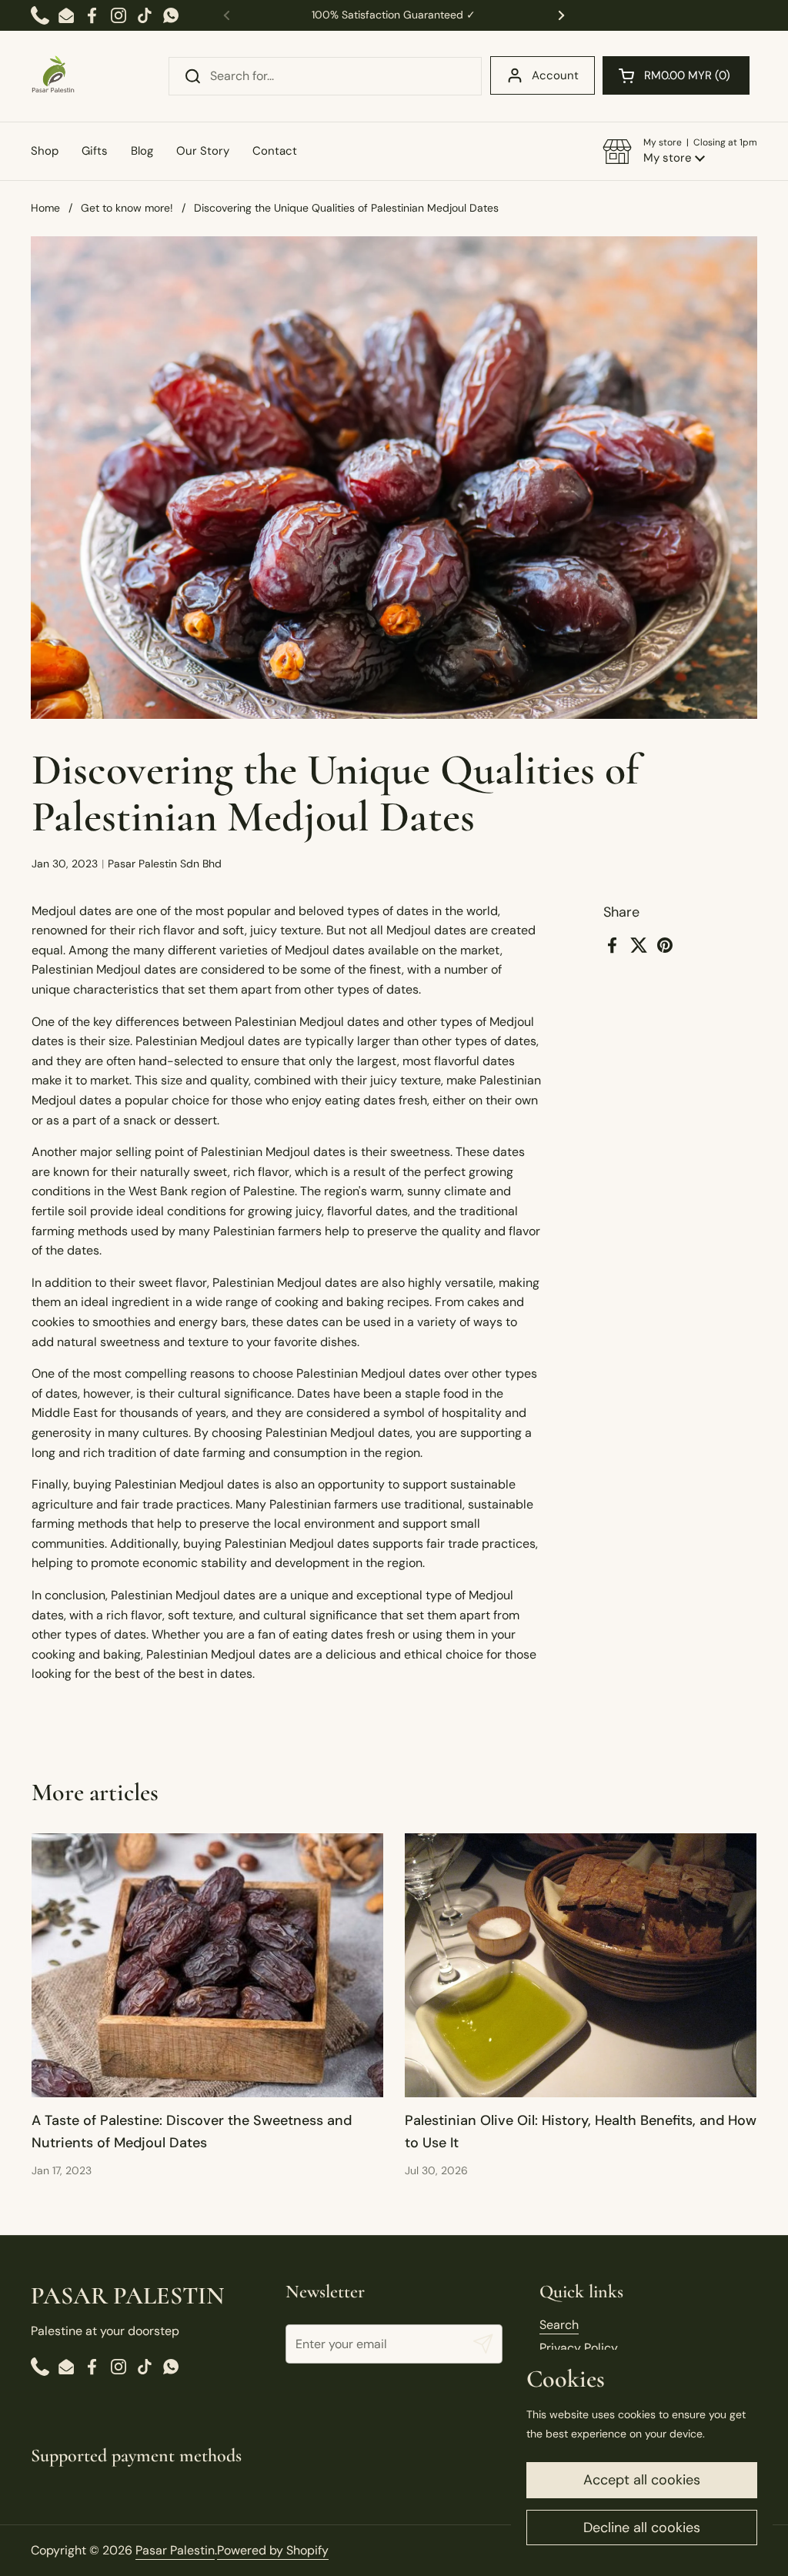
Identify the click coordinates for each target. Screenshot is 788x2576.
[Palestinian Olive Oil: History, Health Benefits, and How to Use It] (581, 1965)
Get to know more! (127, 208)
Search (559, 2325)
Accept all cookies (642, 2480)
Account (555, 75)
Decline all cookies (642, 2528)
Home (45, 208)
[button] (676, 75)
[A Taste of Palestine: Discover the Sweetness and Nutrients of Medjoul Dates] (207, 1965)
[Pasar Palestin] (53, 76)
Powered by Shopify (273, 2550)
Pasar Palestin (175, 2550)
